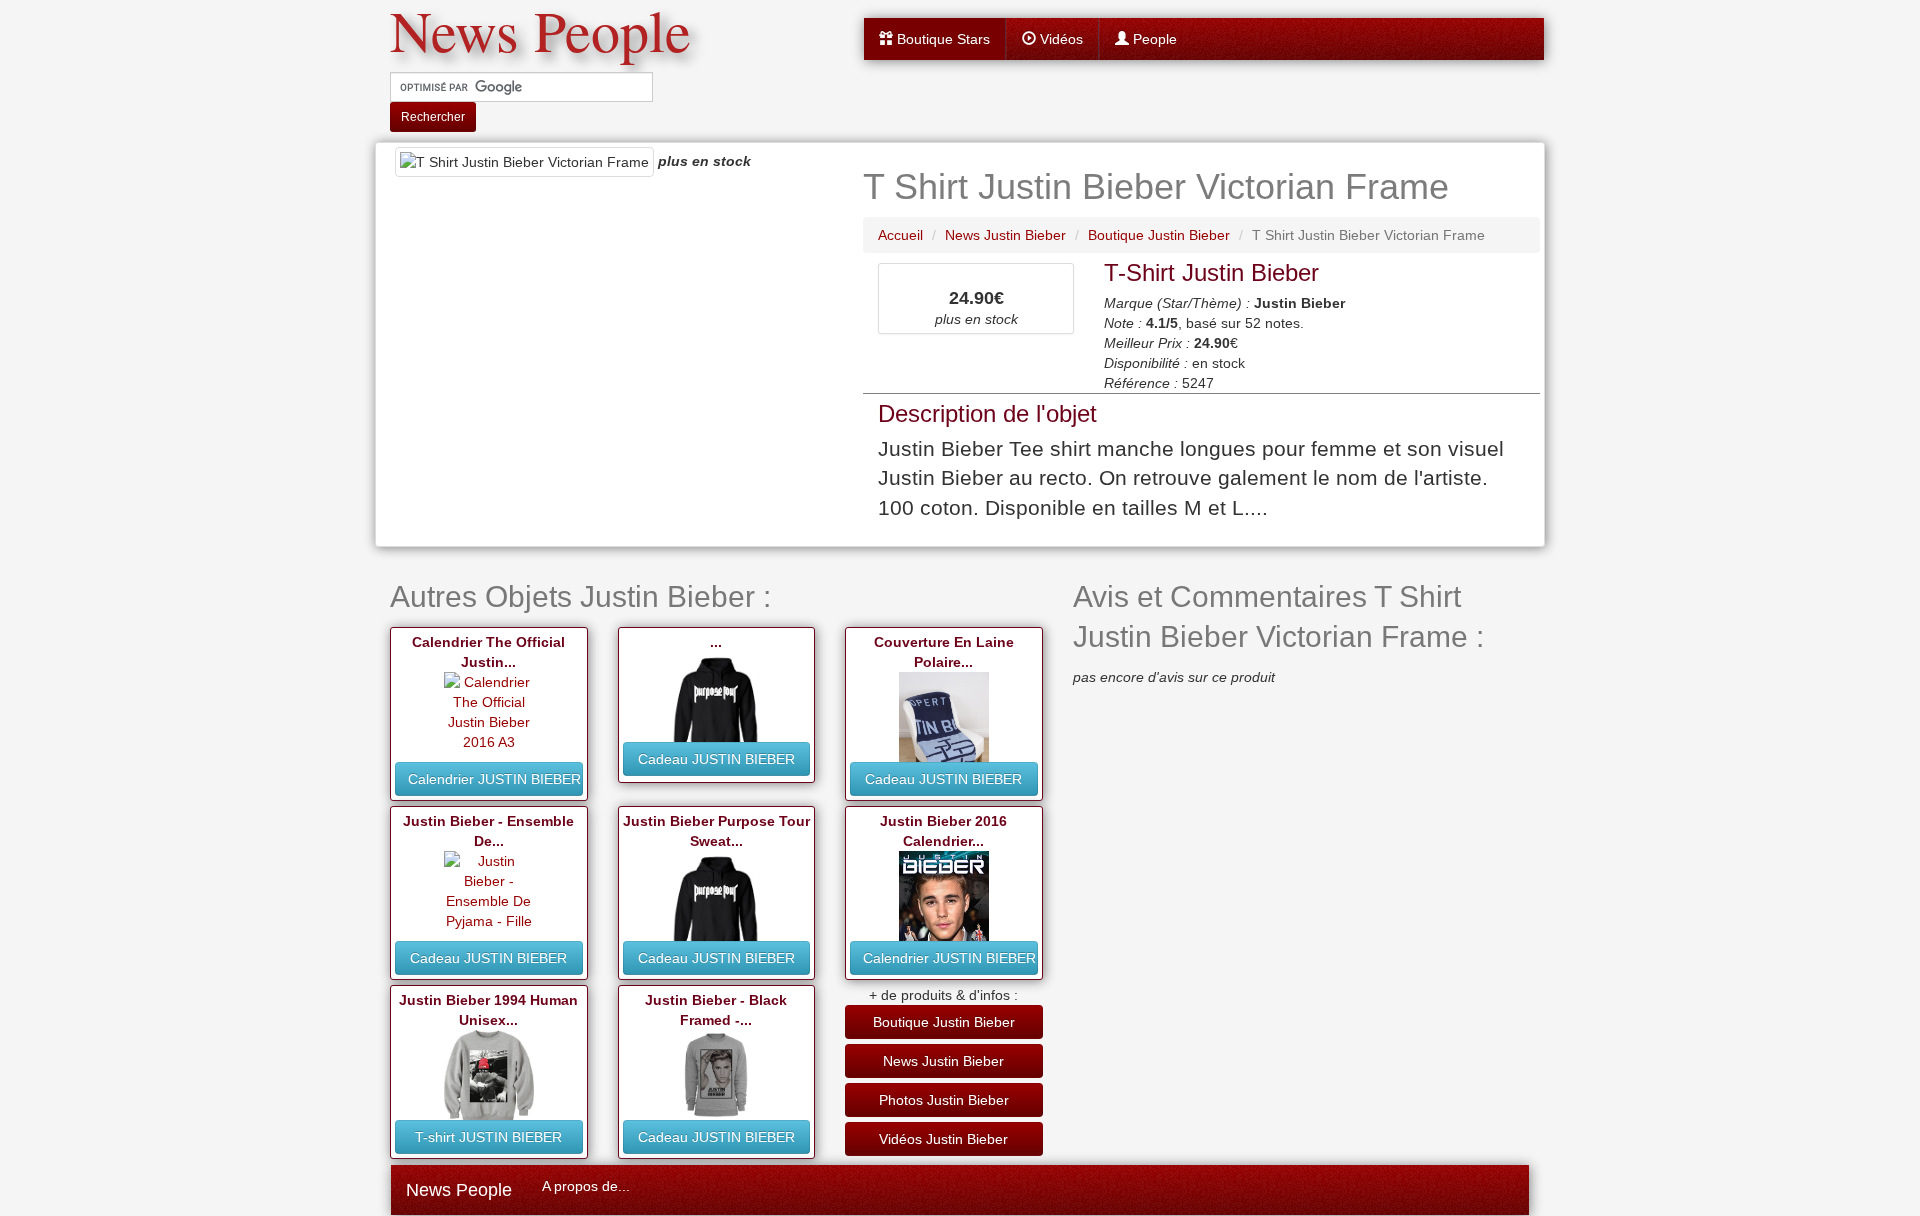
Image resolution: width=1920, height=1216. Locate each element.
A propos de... (586, 1186)
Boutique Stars (941, 39)
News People (459, 1190)
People (1153, 39)
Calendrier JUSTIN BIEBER (494, 779)
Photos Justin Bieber (944, 1100)
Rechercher (433, 117)
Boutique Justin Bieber (944, 1022)
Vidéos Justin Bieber (943, 1139)
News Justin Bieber (943, 1061)
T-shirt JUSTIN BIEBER (488, 1137)
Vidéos (1059, 39)
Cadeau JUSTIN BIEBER (716, 759)
